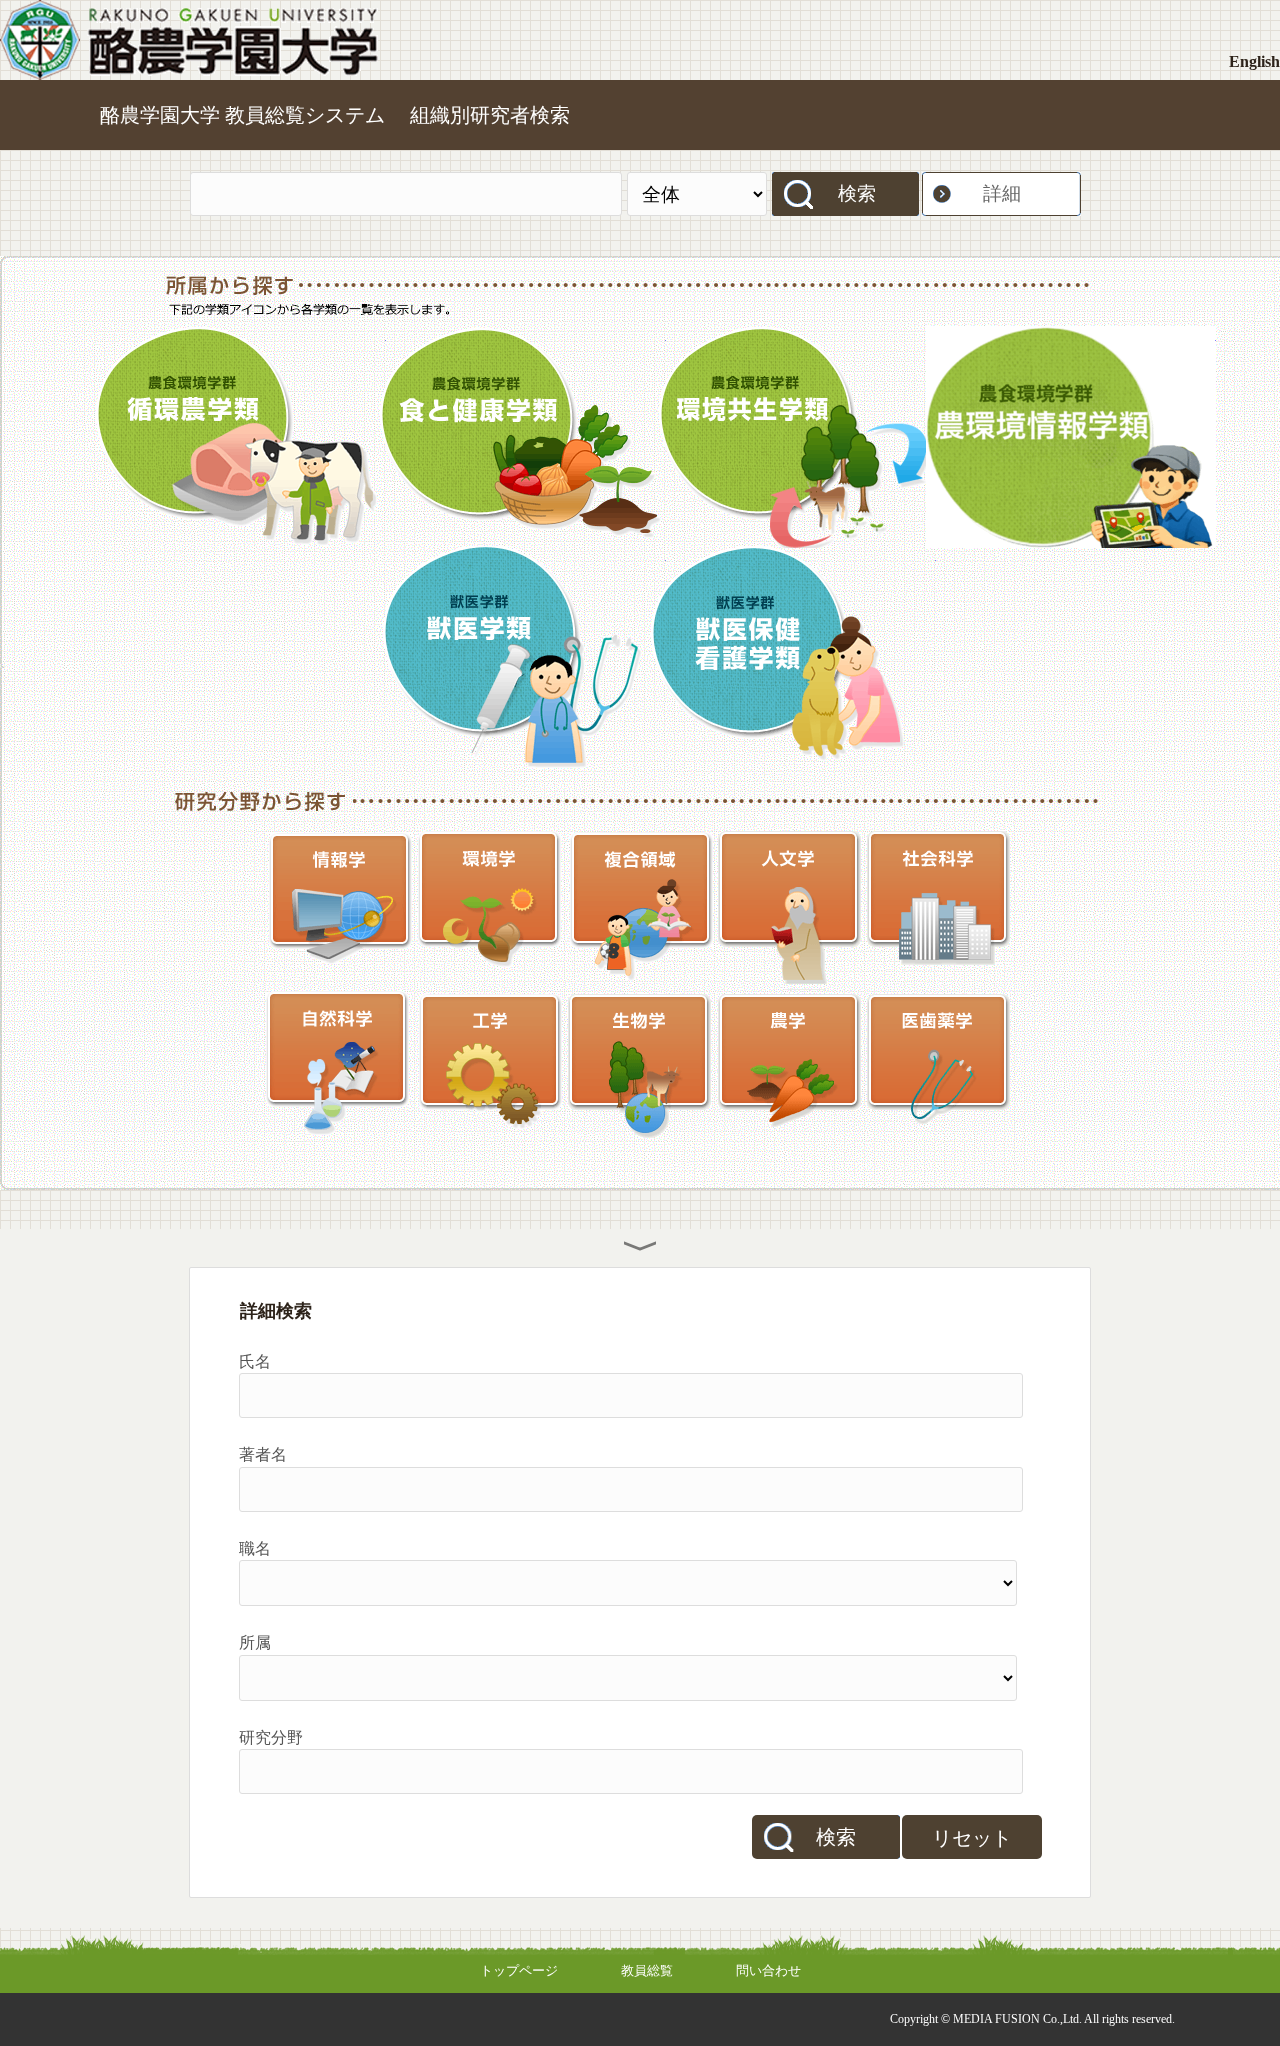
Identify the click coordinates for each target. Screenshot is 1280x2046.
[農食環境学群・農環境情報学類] (1071, 437)
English (1254, 61)
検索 (857, 193)
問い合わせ (768, 1970)
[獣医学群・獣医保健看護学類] (791, 657)
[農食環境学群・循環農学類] (241, 437)
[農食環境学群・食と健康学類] (521, 437)
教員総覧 (647, 1970)
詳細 (1002, 193)
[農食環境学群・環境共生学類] (791, 437)
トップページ (519, 1970)
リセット (972, 1838)
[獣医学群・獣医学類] (521, 657)
